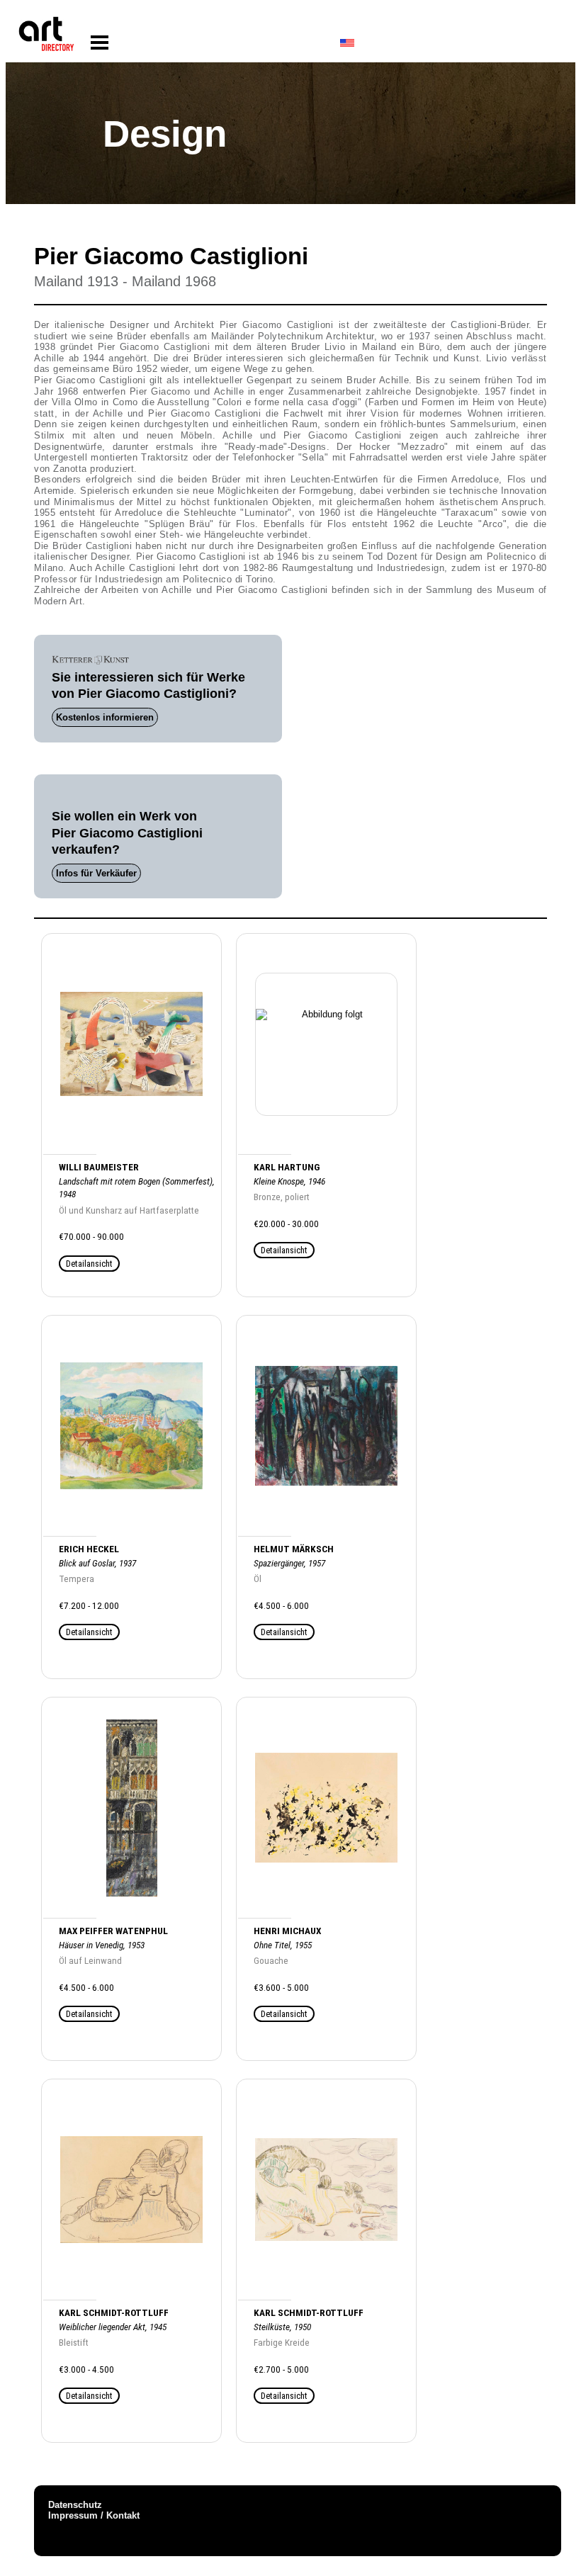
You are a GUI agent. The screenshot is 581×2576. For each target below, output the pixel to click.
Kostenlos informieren (105, 717)
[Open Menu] (100, 43)
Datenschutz (75, 2505)
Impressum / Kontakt (94, 2515)
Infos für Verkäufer (96, 873)
